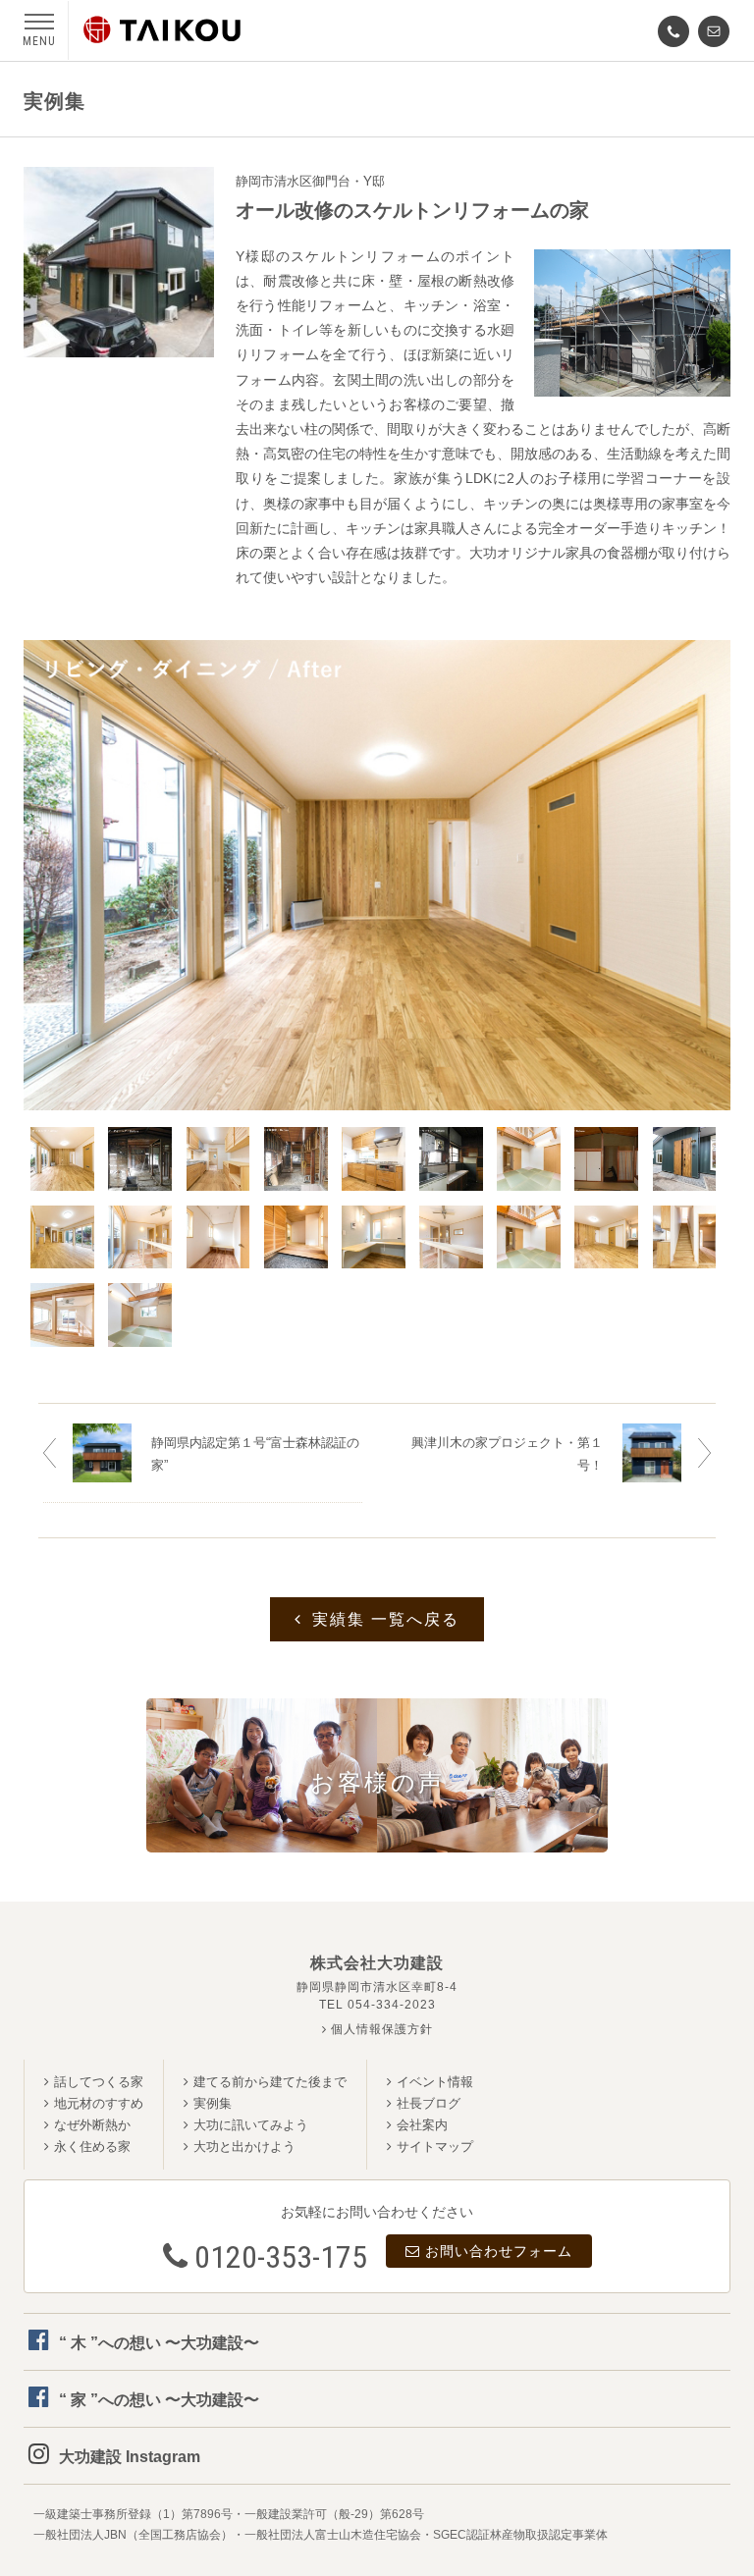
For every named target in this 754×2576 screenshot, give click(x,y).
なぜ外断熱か (92, 2125)
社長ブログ (429, 2103)
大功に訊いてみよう (251, 2125)
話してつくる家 (99, 2082)
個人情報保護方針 (380, 2029)
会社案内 (422, 2125)
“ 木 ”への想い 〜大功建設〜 (159, 2343)
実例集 (213, 2103)
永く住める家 (92, 2147)
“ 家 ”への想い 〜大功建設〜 (159, 2400)
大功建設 (162, 29)
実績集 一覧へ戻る (386, 1619)
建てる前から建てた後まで (270, 2082)
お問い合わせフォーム (499, 2251)
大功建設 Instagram (130, 2457)
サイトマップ (435, 2147)
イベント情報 (435, 2082)
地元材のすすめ (99, 2103)
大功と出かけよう (244, 2147)
